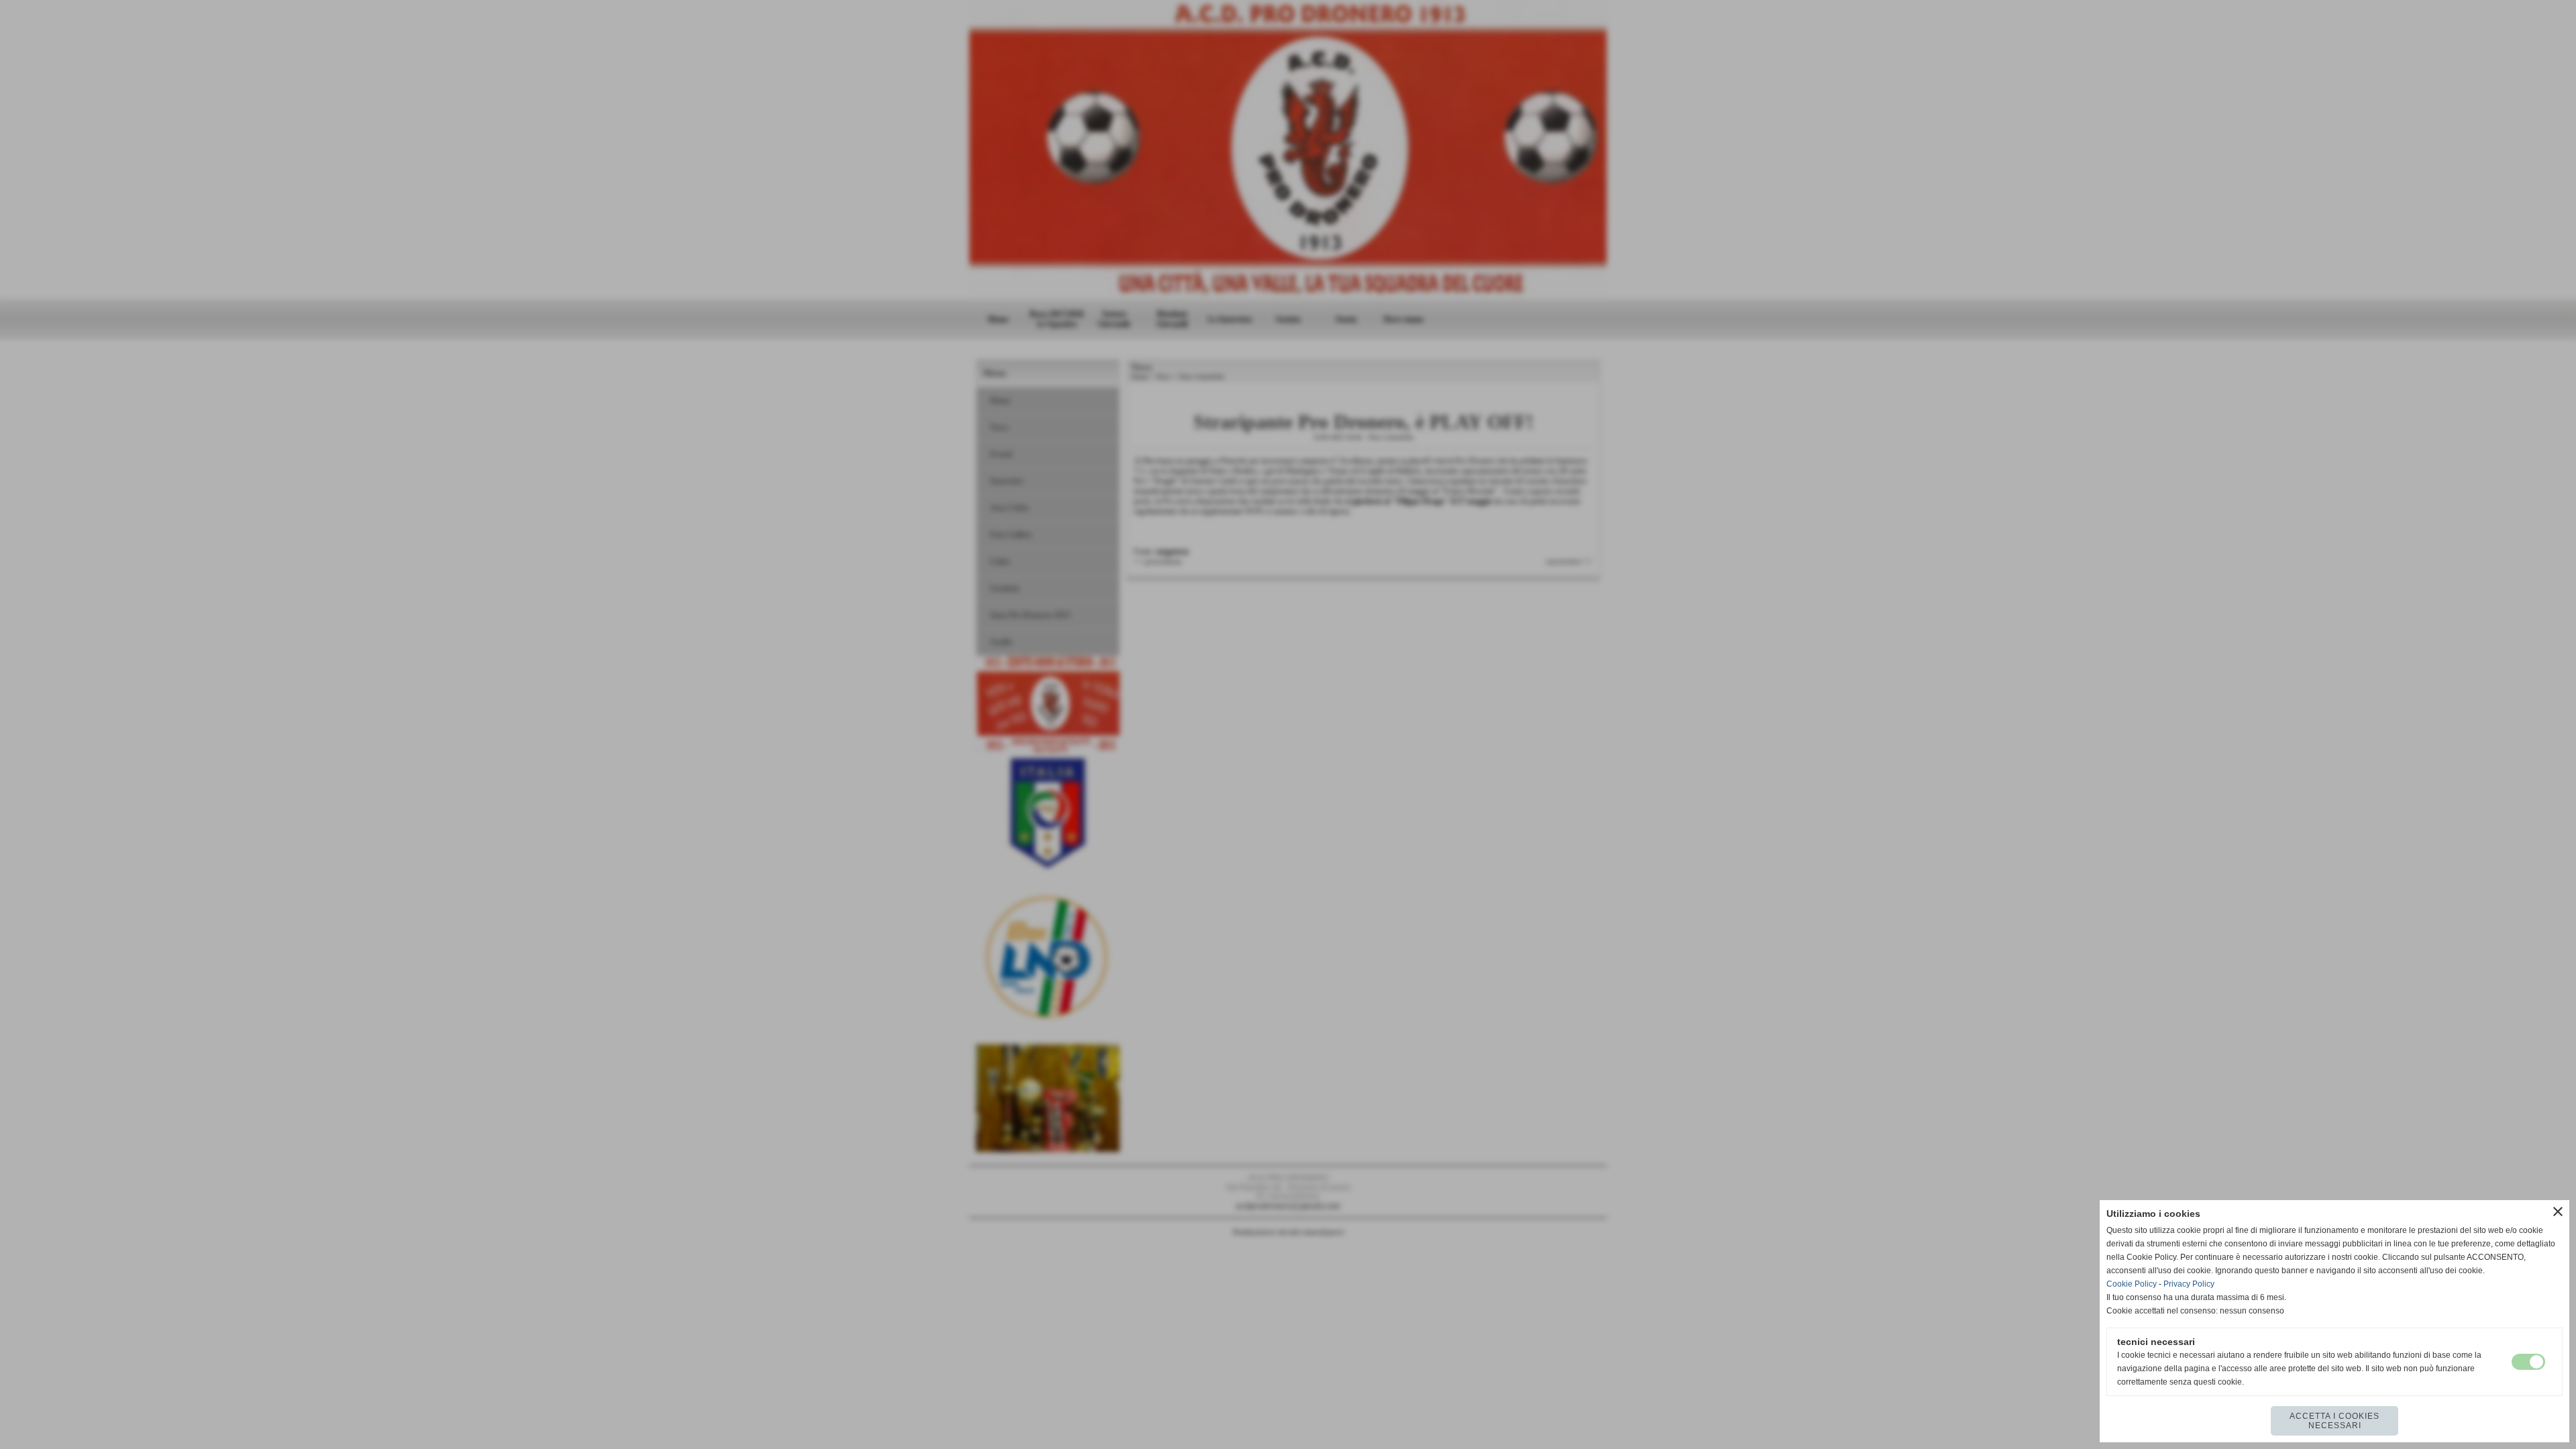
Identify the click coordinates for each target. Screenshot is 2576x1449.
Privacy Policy (2189, 1284)
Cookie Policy (2132, 1284)
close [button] (2558, 1212)
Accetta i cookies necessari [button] (2334, 1421)
